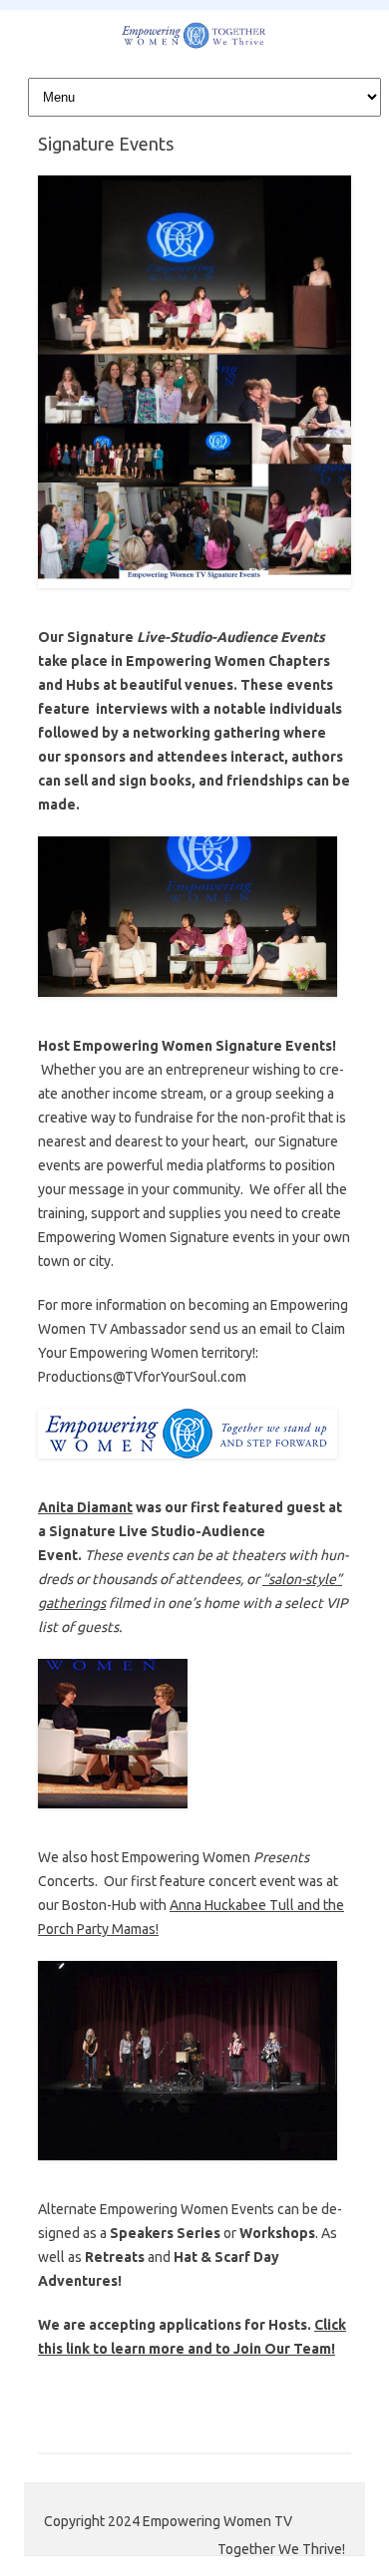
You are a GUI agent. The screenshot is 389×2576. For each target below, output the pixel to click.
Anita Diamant (85, 1507)
